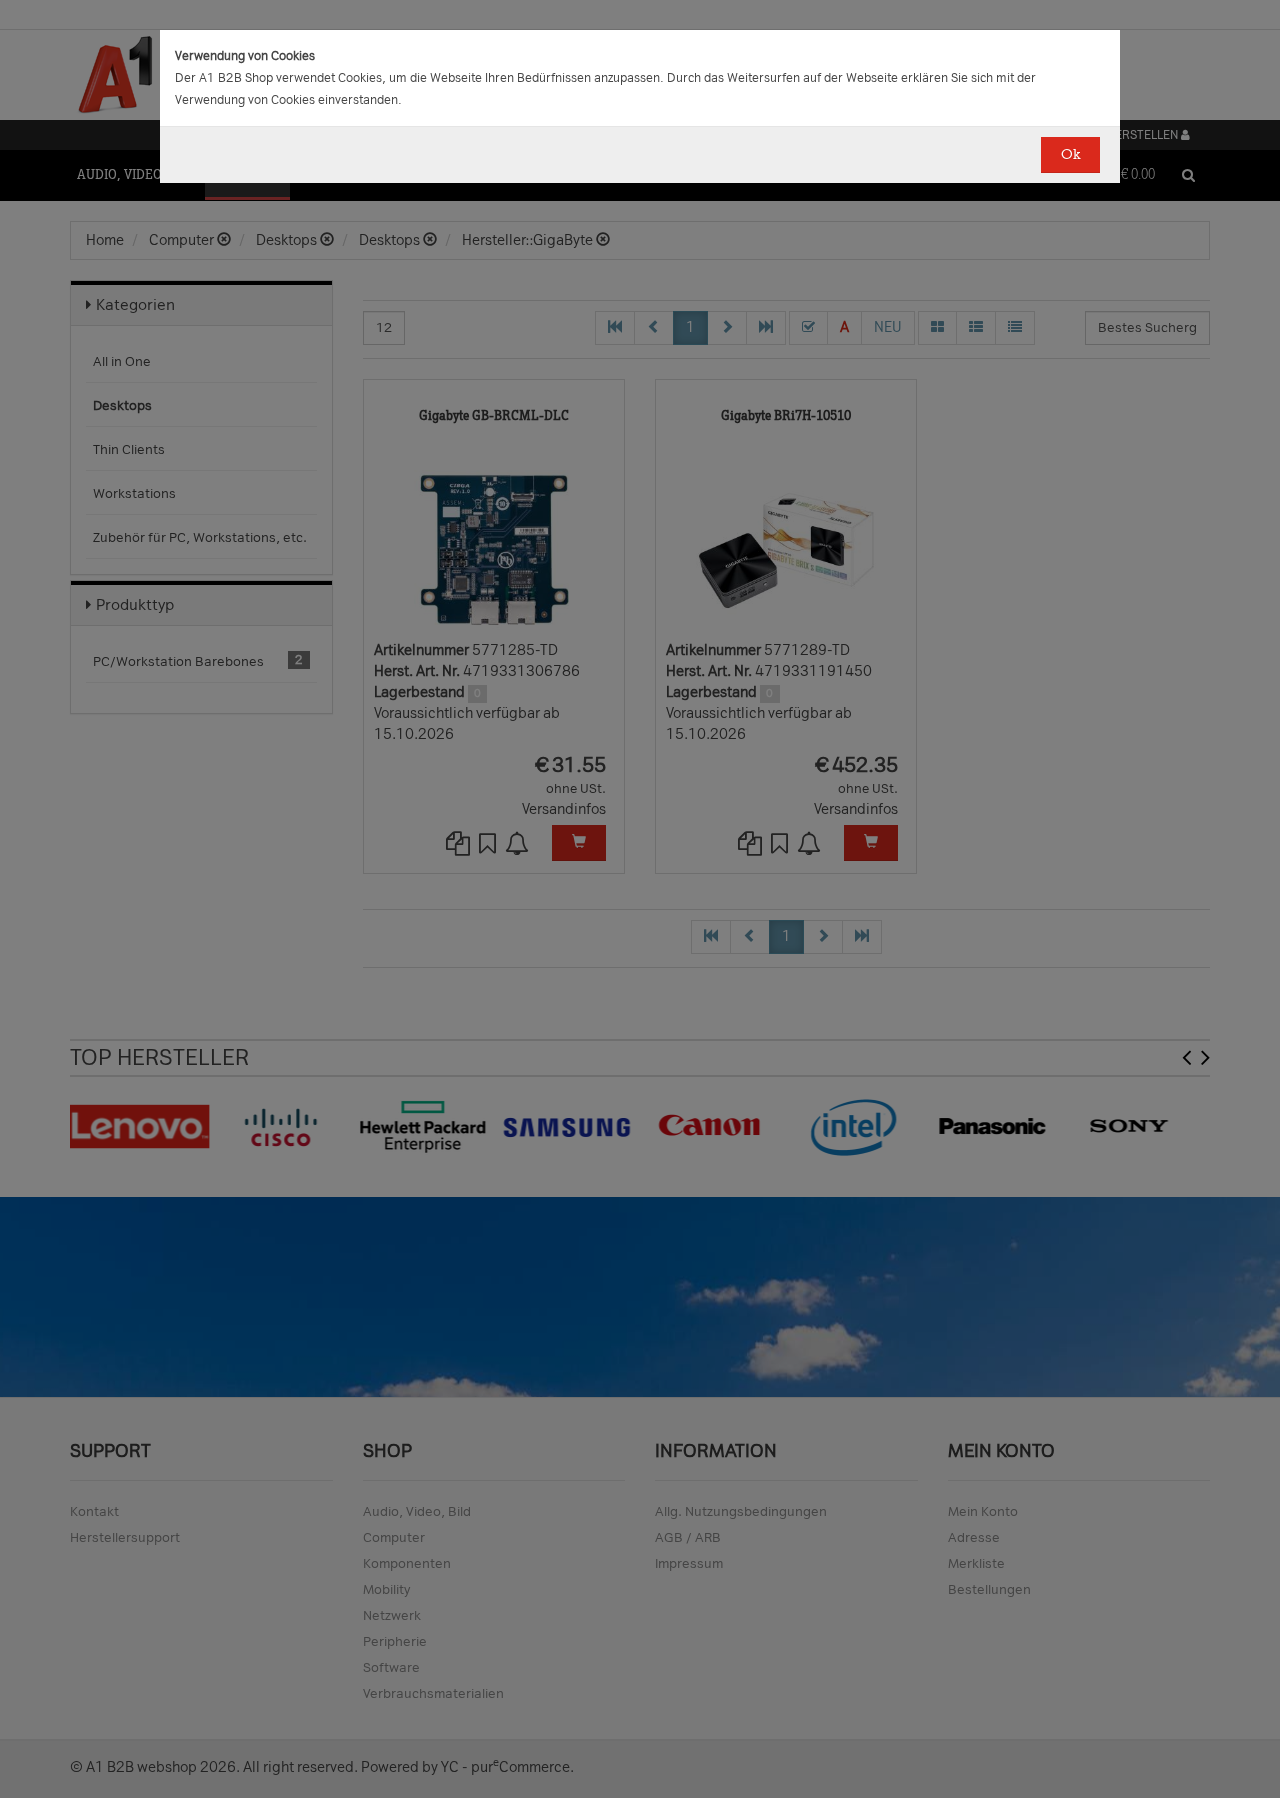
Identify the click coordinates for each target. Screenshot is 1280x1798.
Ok (1070, 154)
